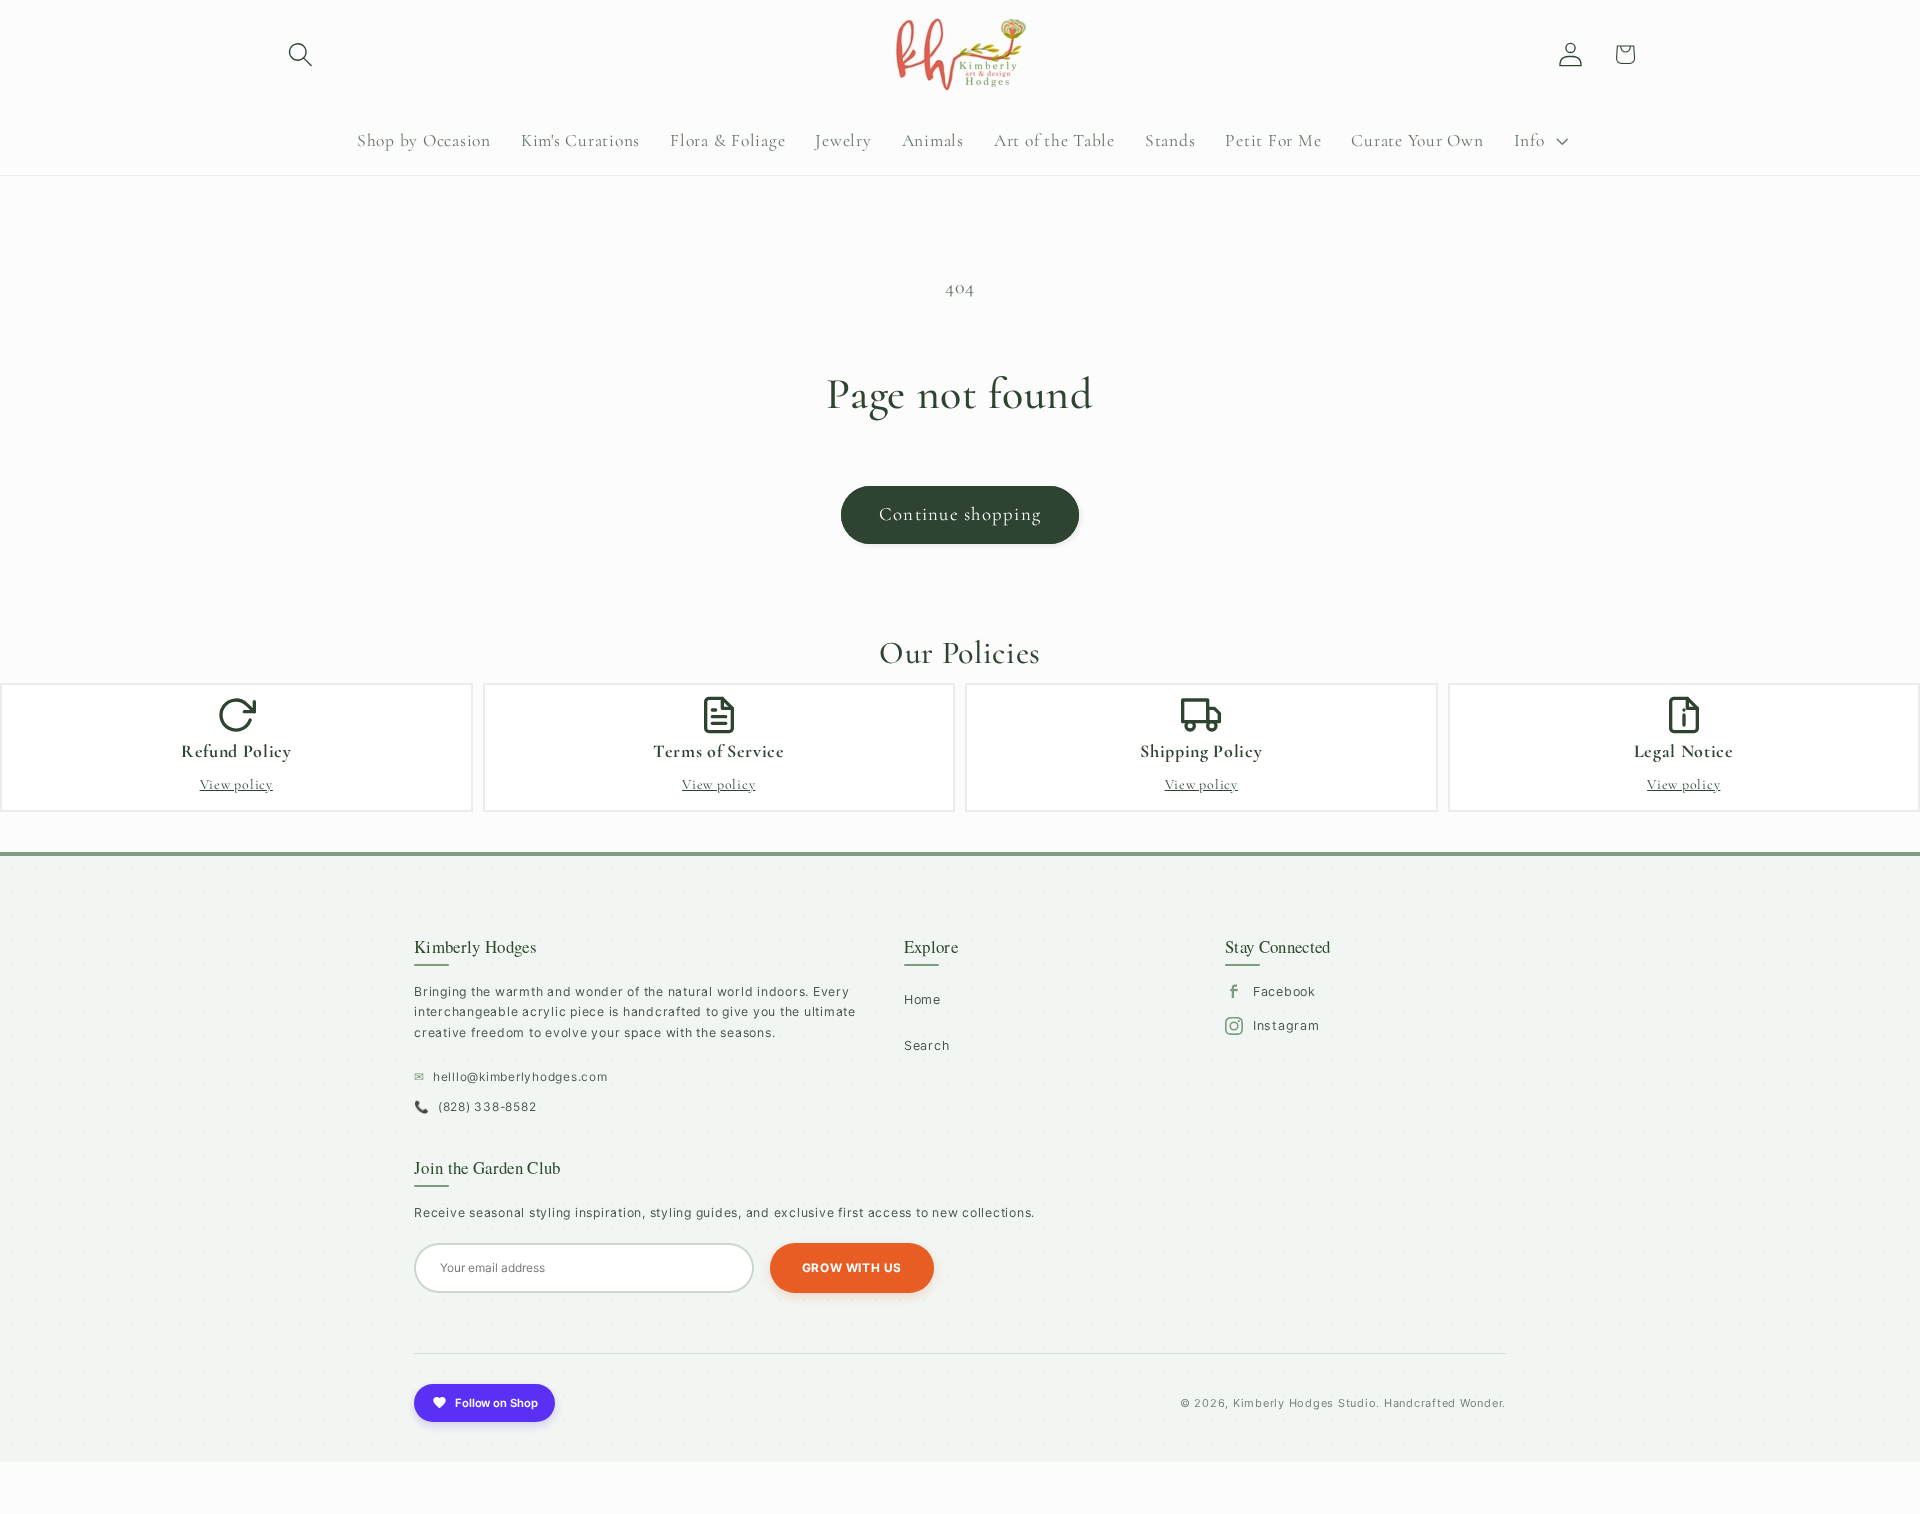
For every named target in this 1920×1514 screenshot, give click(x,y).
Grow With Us (852, 1268)
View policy (236, 784)
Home (922, 999)
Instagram (1286, 1025)
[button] (300, 54)
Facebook (1284, 991)
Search (927, 1045)
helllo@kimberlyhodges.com (511, 1077)
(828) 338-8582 (475, 1107)
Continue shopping (960, 514)
